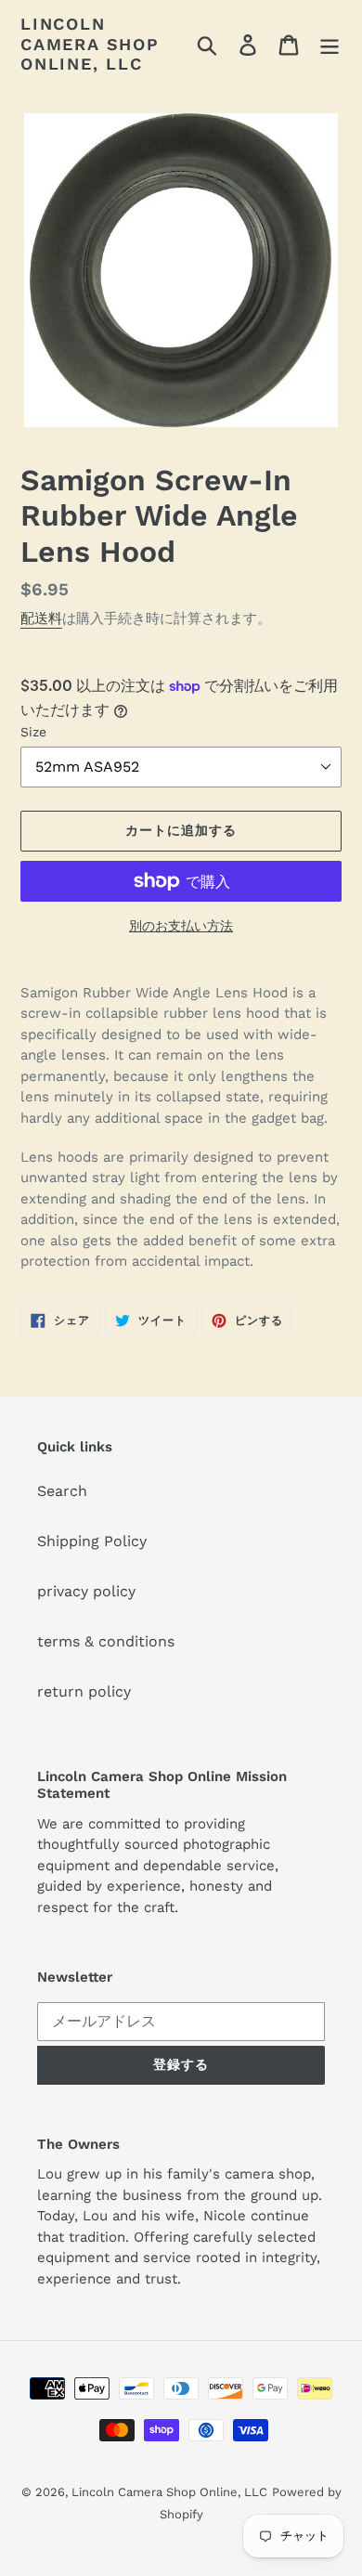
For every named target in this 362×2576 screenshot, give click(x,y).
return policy (84, 1691)
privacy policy (86, 1591)
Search (62, 1491)
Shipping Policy (92, 1541)
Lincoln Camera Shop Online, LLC (90, 44)
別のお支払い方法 (181, 926)
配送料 (41, 618)
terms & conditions (106, 1641)
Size (33, 732)
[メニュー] (330, 44)
